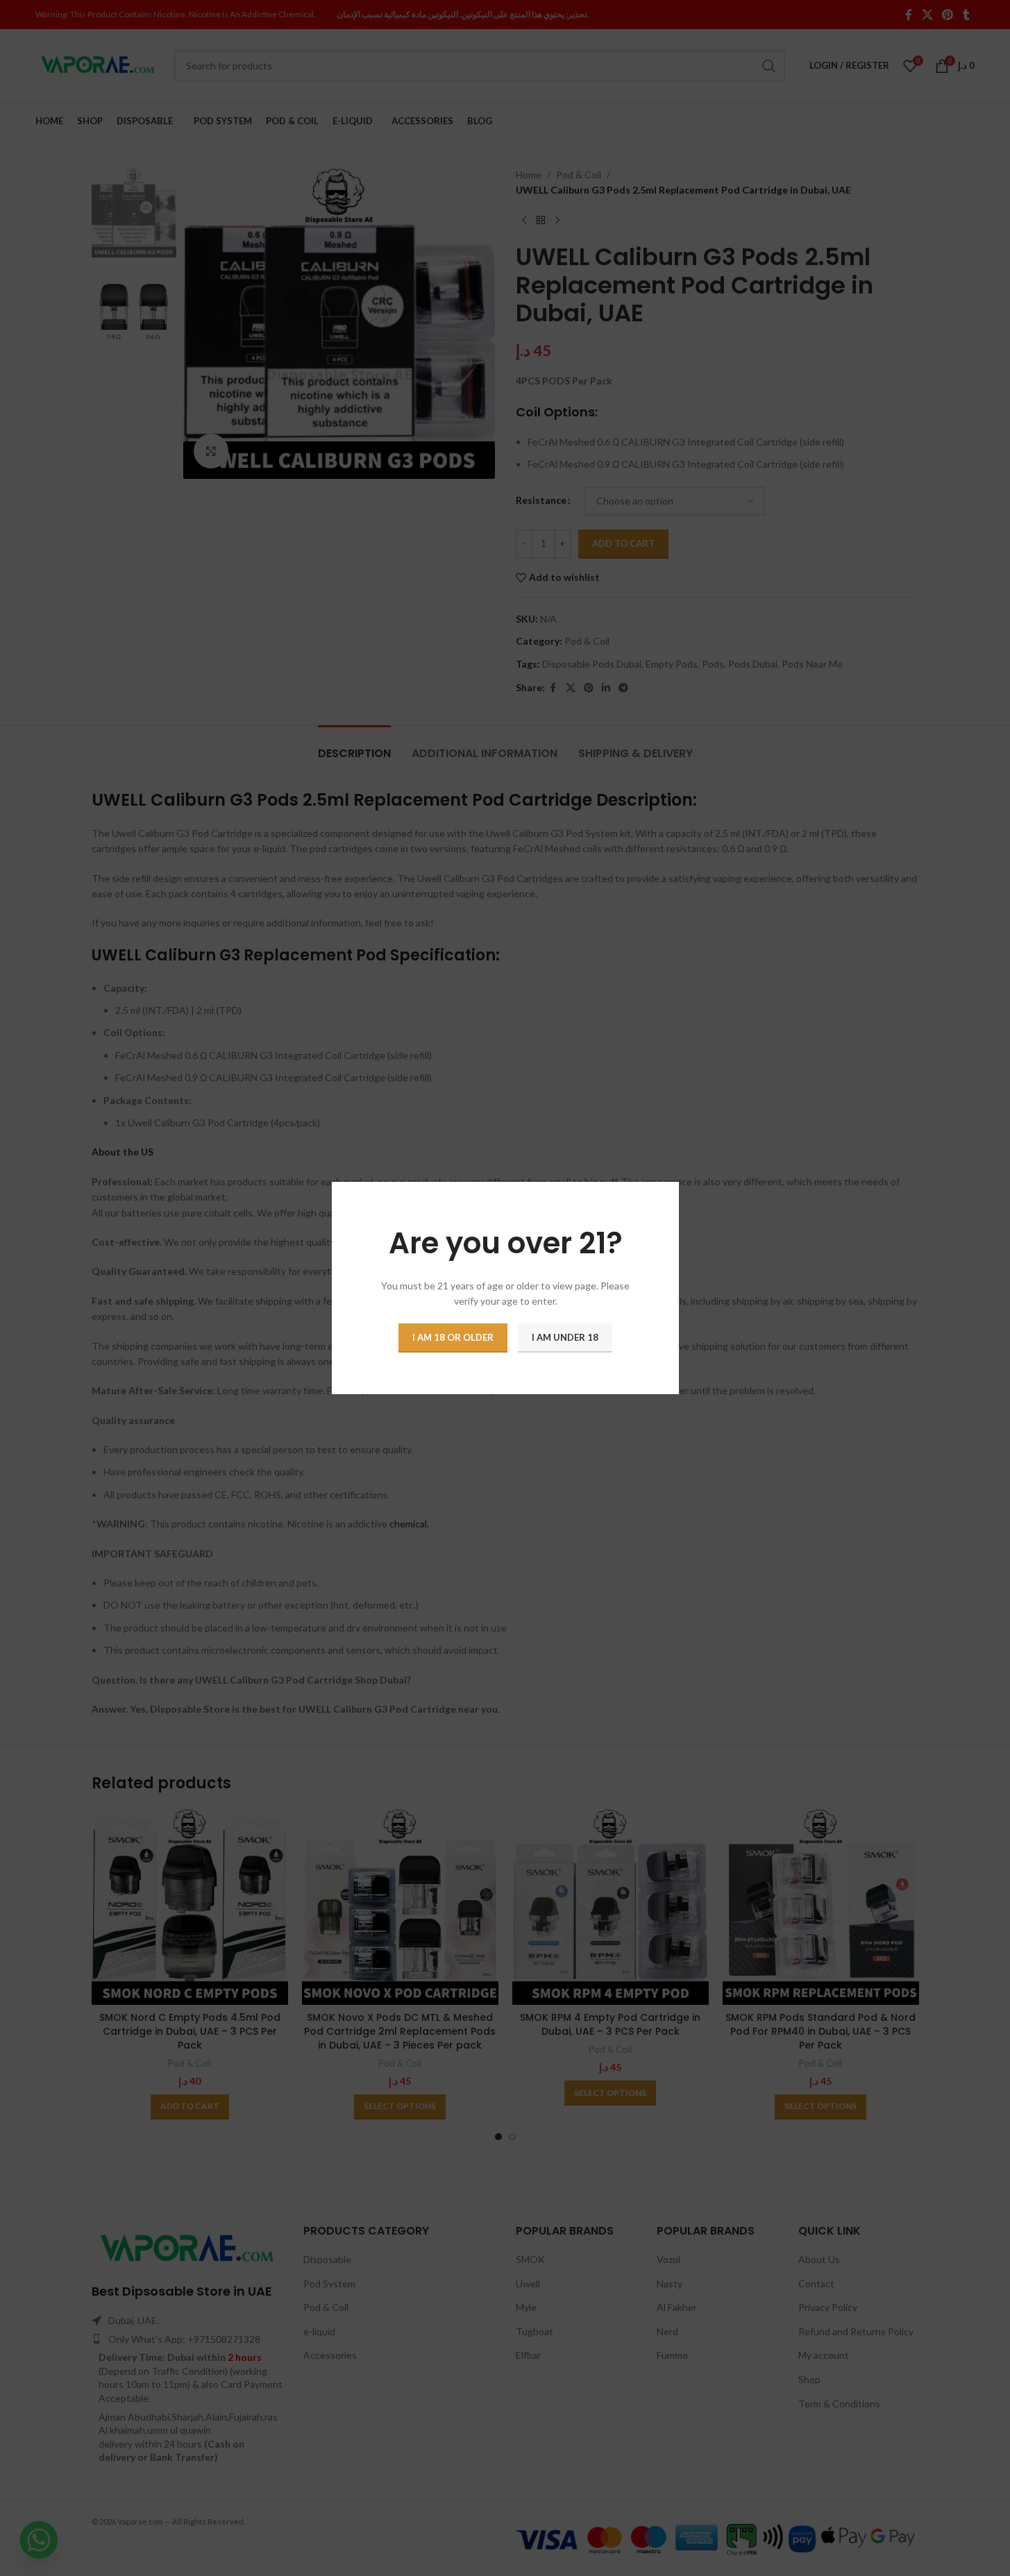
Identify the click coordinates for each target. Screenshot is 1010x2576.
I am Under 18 (565, 1337)
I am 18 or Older (453, 1337)
